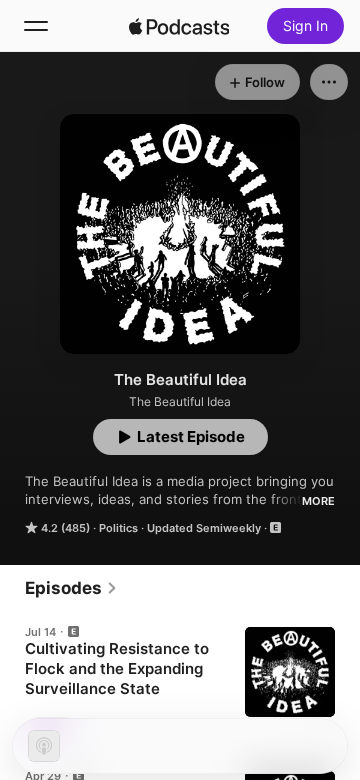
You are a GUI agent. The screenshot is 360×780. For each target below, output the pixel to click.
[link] (71, 588)
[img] (179, 26)
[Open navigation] (36, 26)
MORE (318, 501)
